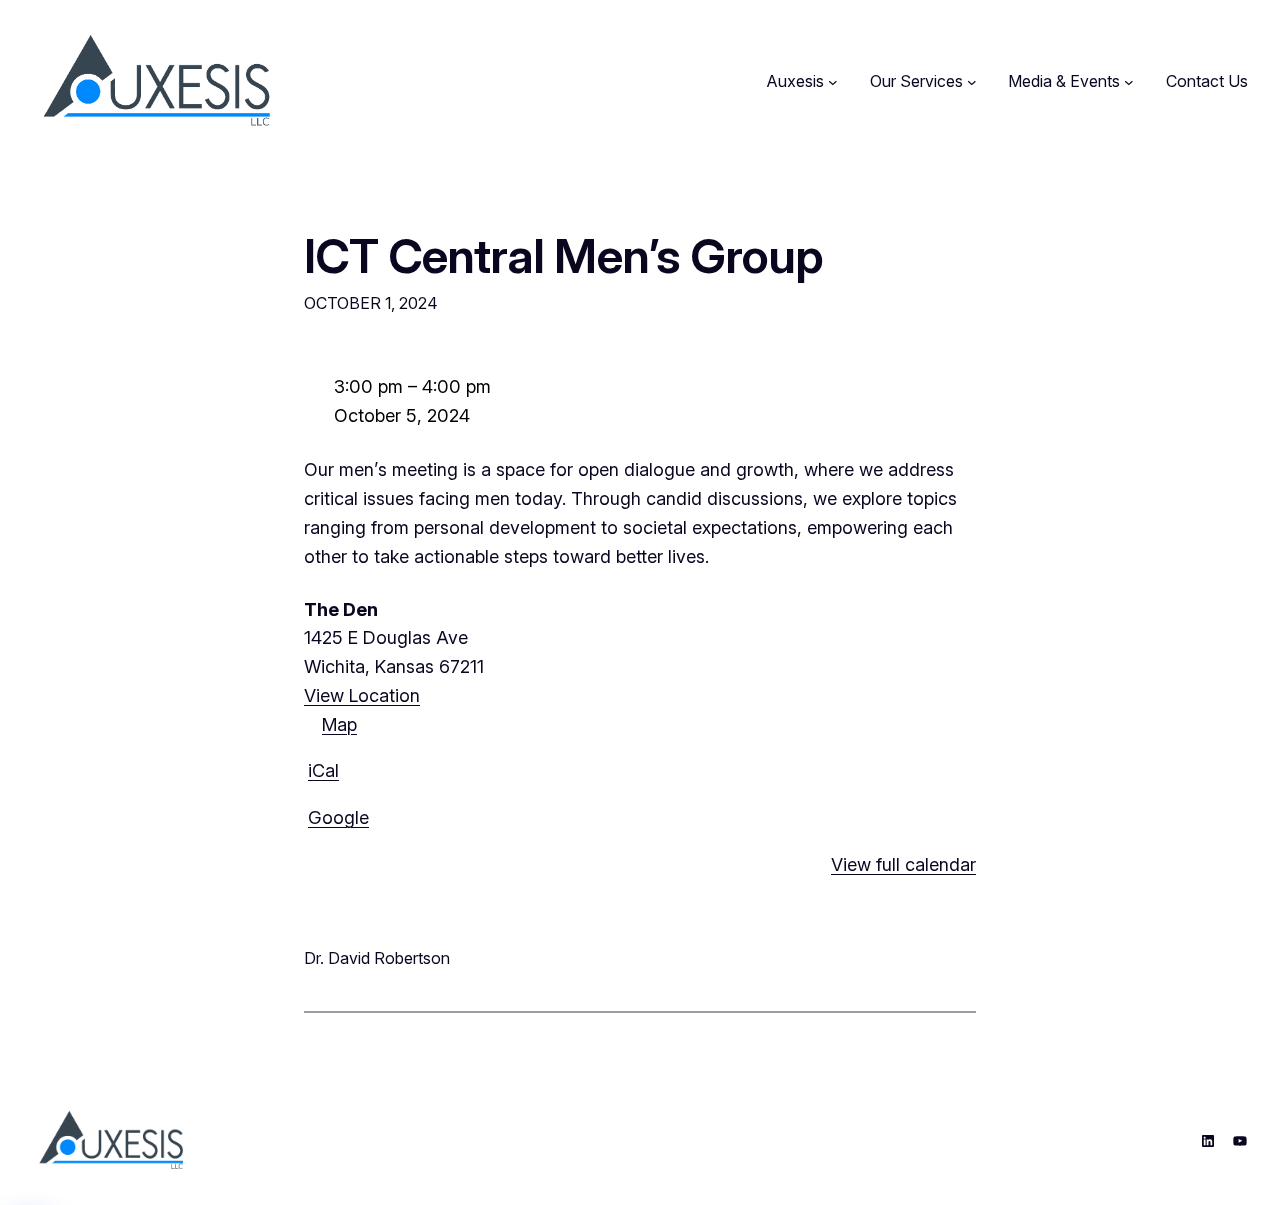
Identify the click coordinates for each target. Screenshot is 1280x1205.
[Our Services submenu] (972, 82)
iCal (323, 770)
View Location (362, 695)
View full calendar (903, 864)
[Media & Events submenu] (1129, 82)
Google (338, 817)
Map (330, 727)
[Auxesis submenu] (833, 82)
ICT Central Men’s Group (563, 255)
